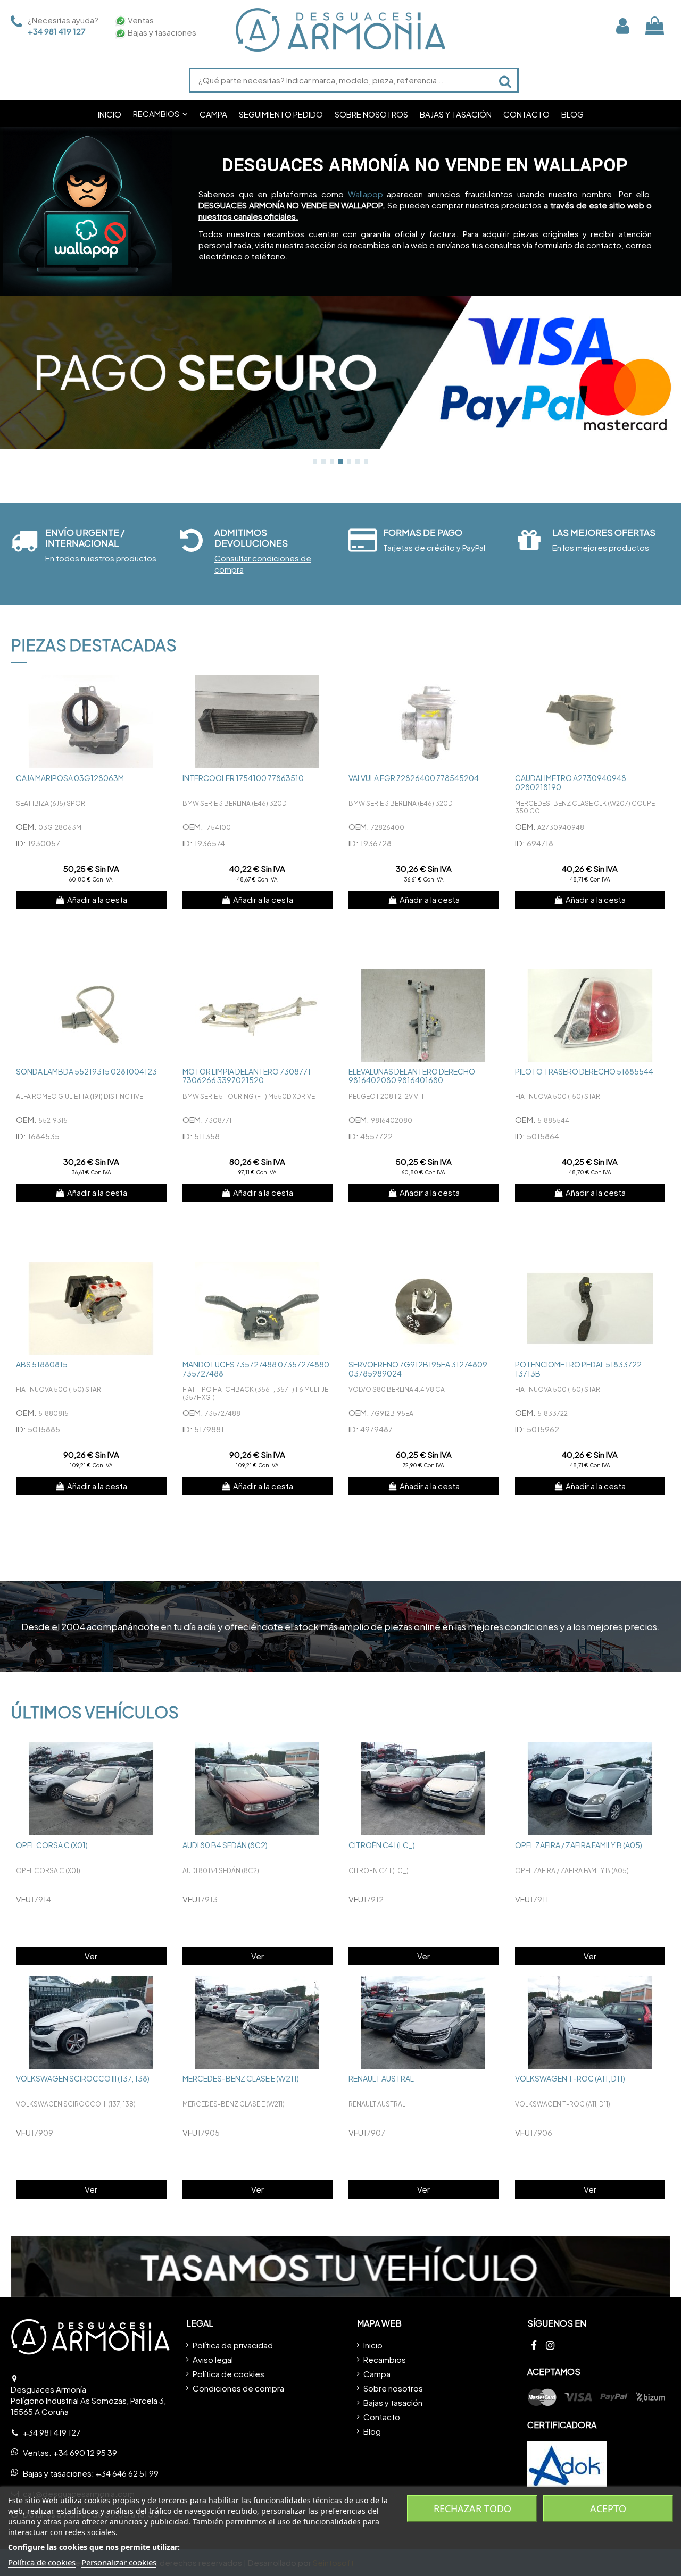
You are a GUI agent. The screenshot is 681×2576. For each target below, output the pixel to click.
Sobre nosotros (393, 2388)
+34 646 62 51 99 (127, 2473)
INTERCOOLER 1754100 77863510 (243, 778)
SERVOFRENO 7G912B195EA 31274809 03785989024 (418, 1369)
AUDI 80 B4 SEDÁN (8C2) (225, 1845)
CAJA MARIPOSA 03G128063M (70, 778)
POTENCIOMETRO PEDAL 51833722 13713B (578, 1369)
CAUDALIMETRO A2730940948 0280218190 (571, 782)
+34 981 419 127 (57, 31)
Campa (377, 2374)
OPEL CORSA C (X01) (52, 1845)
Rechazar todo (472, 2508)
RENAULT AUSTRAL (381, 2078)
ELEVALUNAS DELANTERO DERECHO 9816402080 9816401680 (412, 1076)
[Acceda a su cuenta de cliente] (623, 26)
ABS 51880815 (42, 1364)
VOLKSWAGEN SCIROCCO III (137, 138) (83, 2078)
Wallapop (366, 194)
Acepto (608, 2508)
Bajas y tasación (393, 2402)
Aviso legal (213, 2359)
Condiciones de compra (238, 2388)
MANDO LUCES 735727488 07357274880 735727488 (256, 1369)
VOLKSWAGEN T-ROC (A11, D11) (570, 2078)
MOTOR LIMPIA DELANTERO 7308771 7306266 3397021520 (247, 1076)
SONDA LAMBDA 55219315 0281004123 (86, 1071)
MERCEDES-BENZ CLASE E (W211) (241, 2078)
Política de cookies (229, 2374)
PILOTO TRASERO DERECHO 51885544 (584, 1071)
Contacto (382, 2417)
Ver (91, 1956)
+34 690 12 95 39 (85, 2452)
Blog (372, 2431)
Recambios (385, 2359)
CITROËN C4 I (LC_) (382, 1845)
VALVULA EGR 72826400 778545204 (414, 778)
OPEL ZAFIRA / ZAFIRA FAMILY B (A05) (579, 1845)
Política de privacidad (233, 2345)
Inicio (373, 2345)
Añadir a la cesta (97, 899)
